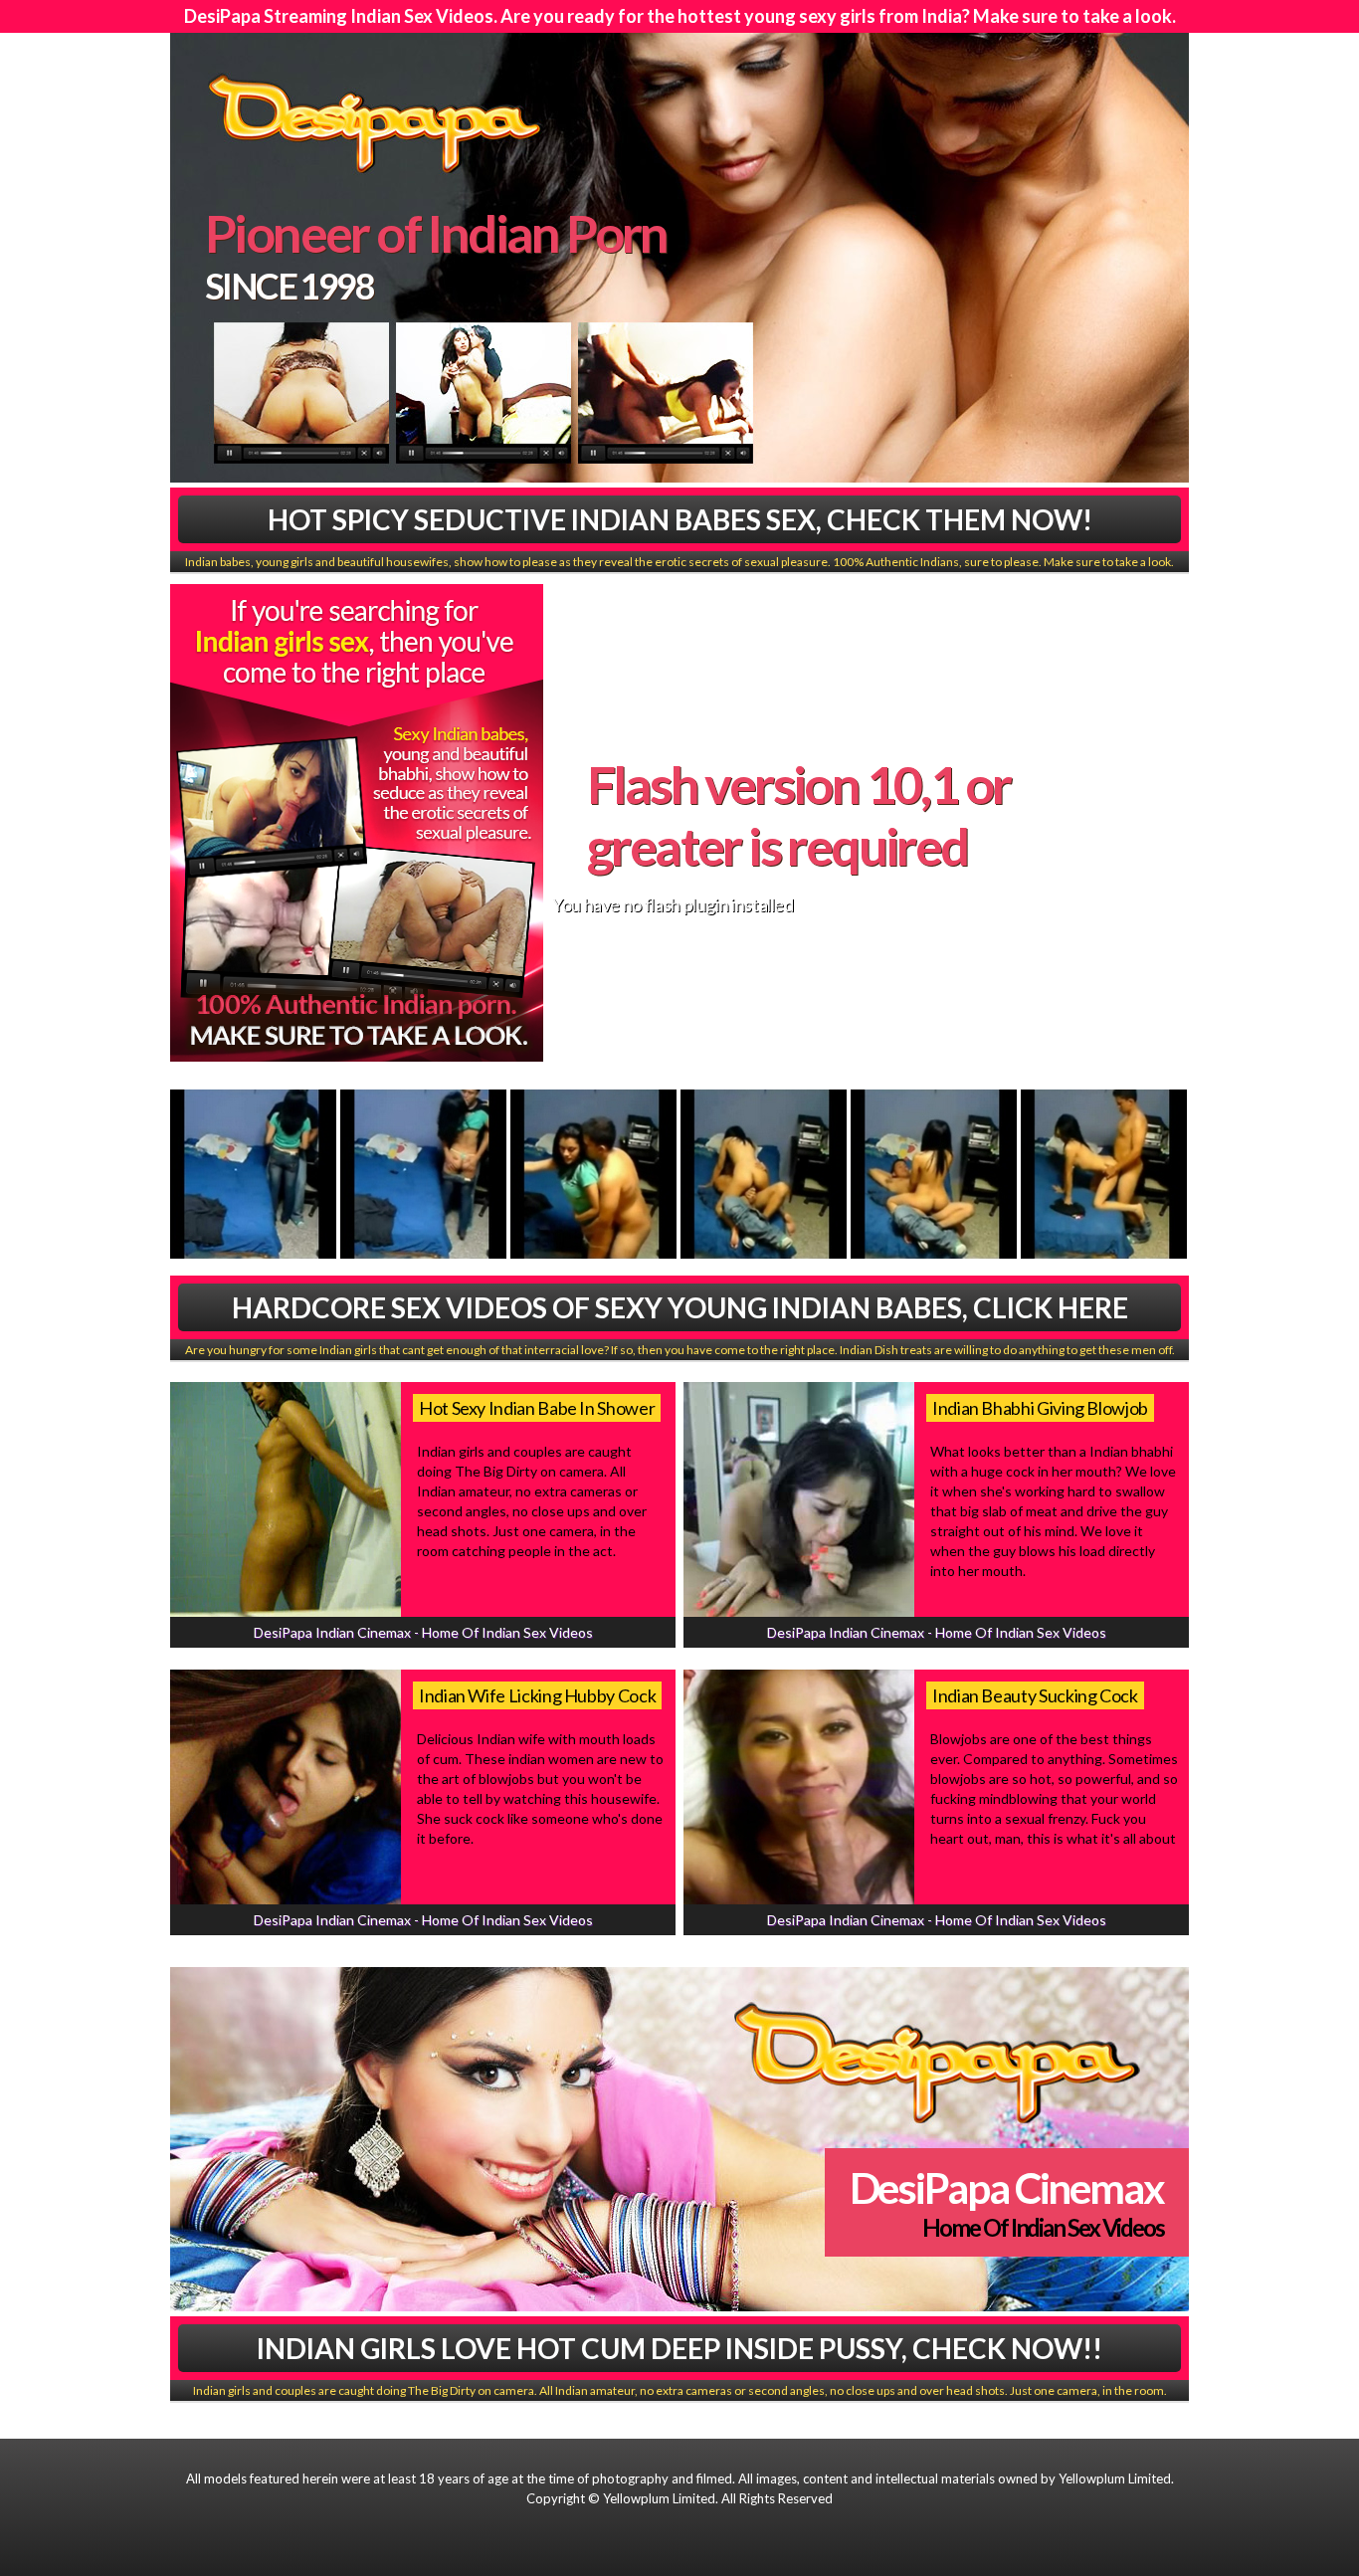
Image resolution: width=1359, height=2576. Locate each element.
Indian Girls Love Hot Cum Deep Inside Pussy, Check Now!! (679, 2348)
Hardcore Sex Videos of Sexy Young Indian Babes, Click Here (680, 1307)
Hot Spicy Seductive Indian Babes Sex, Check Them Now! (680, 519)
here (985, 896)
